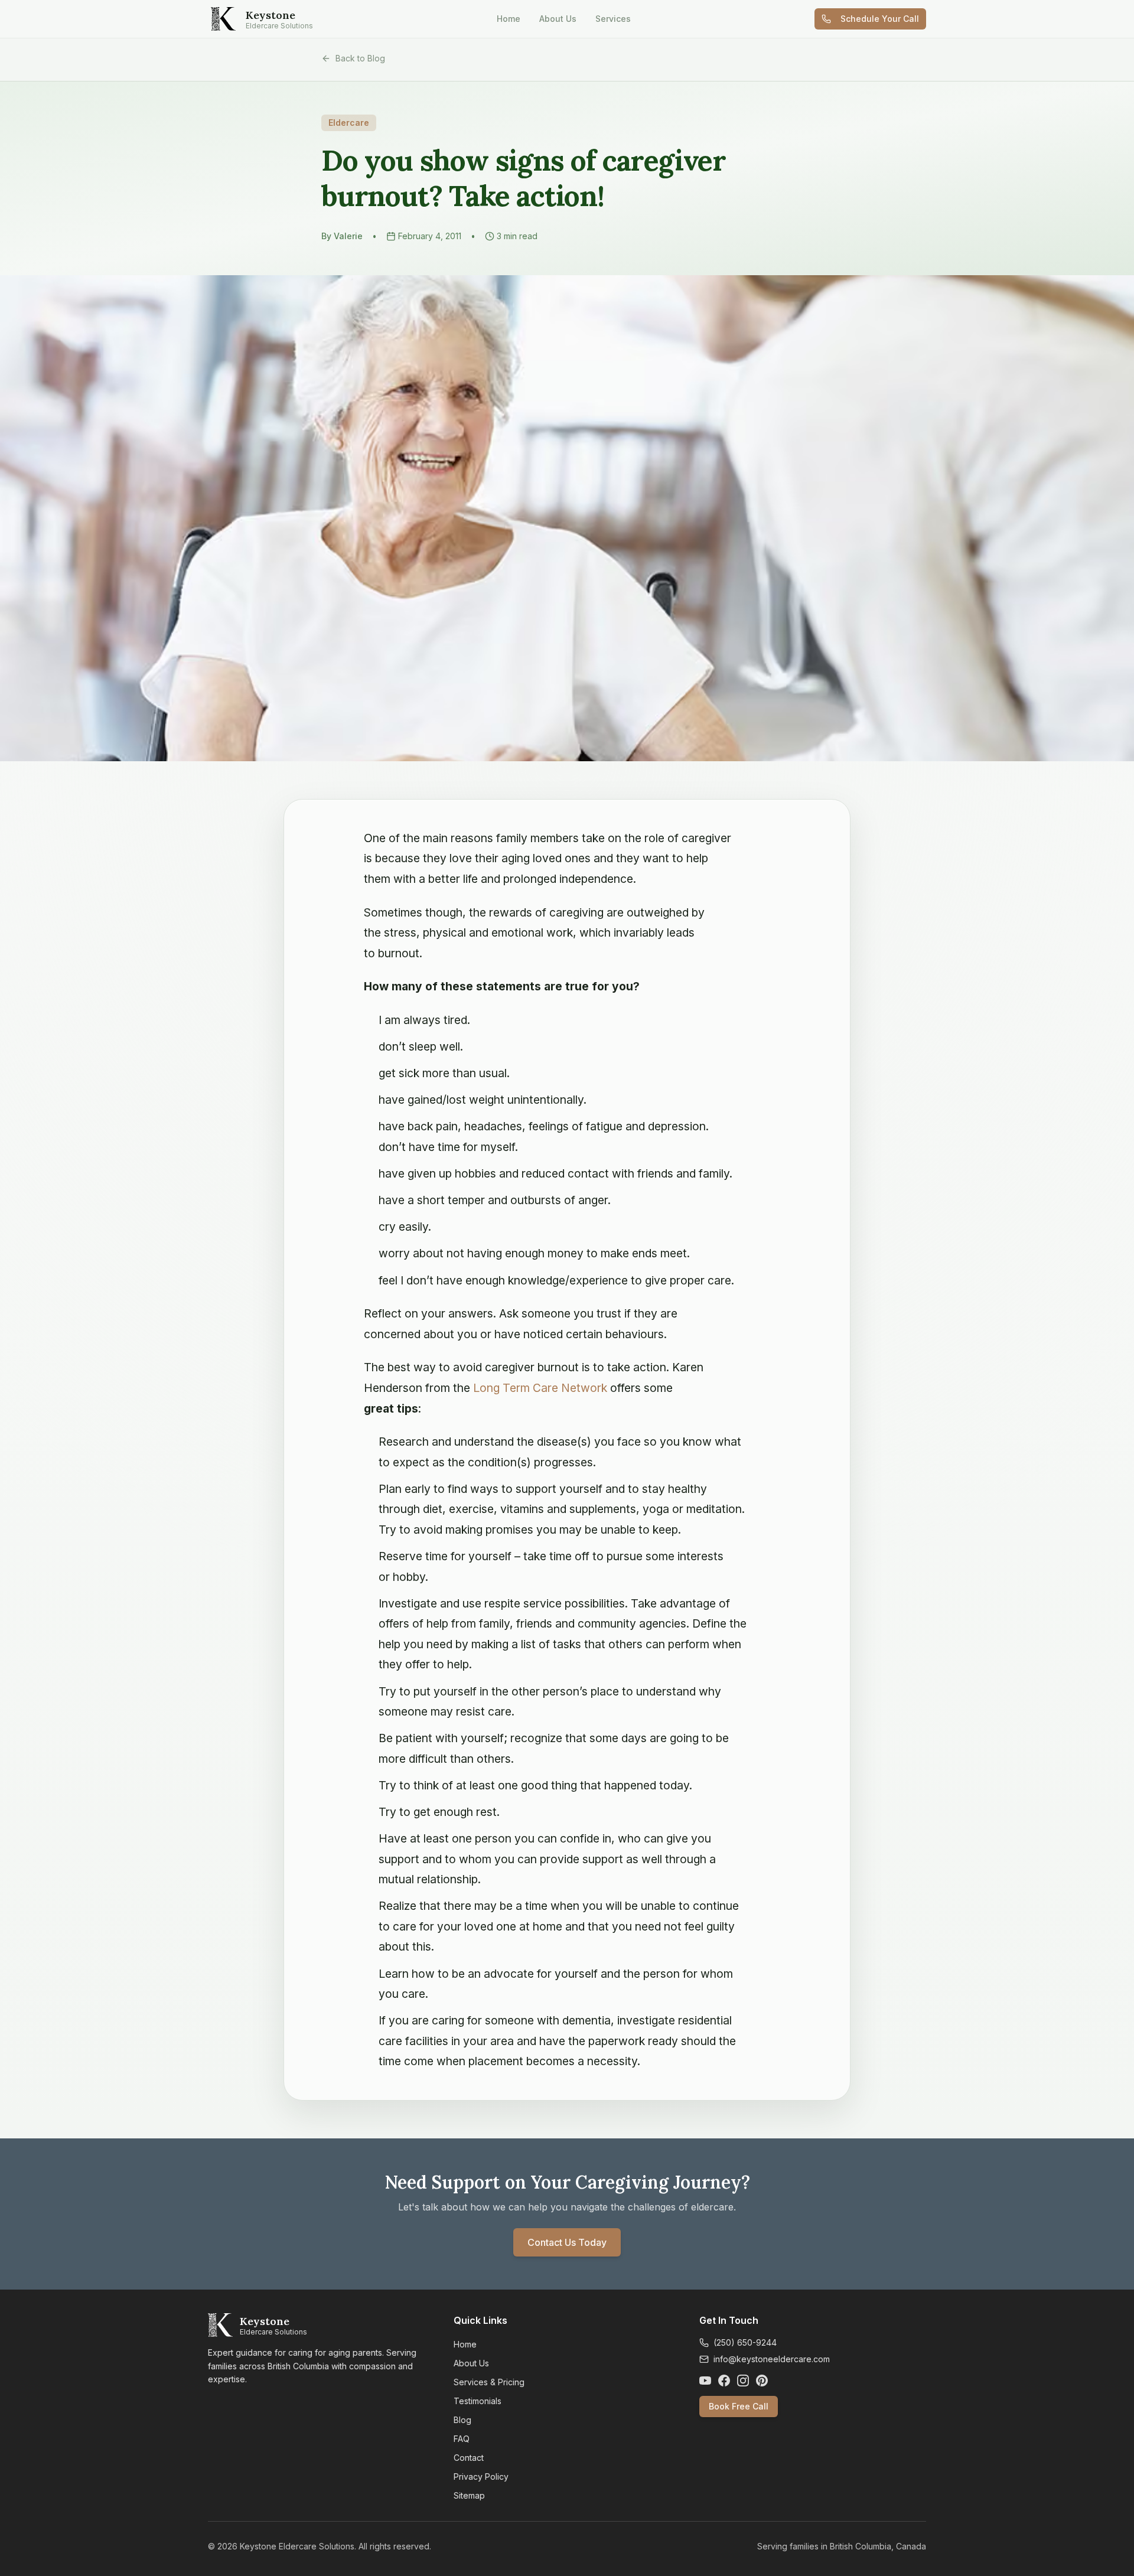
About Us (558, 19)
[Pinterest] (762, 2381)
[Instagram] (743, 2381)
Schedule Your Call (880, 19)
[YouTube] (705, 2381)
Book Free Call (739, 2406)
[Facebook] (724, 2381)
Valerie (348, 236)
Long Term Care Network (540, 1388)
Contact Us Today (567, 2242)
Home (509, 19)
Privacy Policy (481, 2476)
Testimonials (478, 2401)
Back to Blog (360, 58)
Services (613, 19)
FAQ (462, 2439)
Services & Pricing (489, 2382)
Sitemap (469, 2495)
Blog (462, 2420)
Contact (469, 2458)
